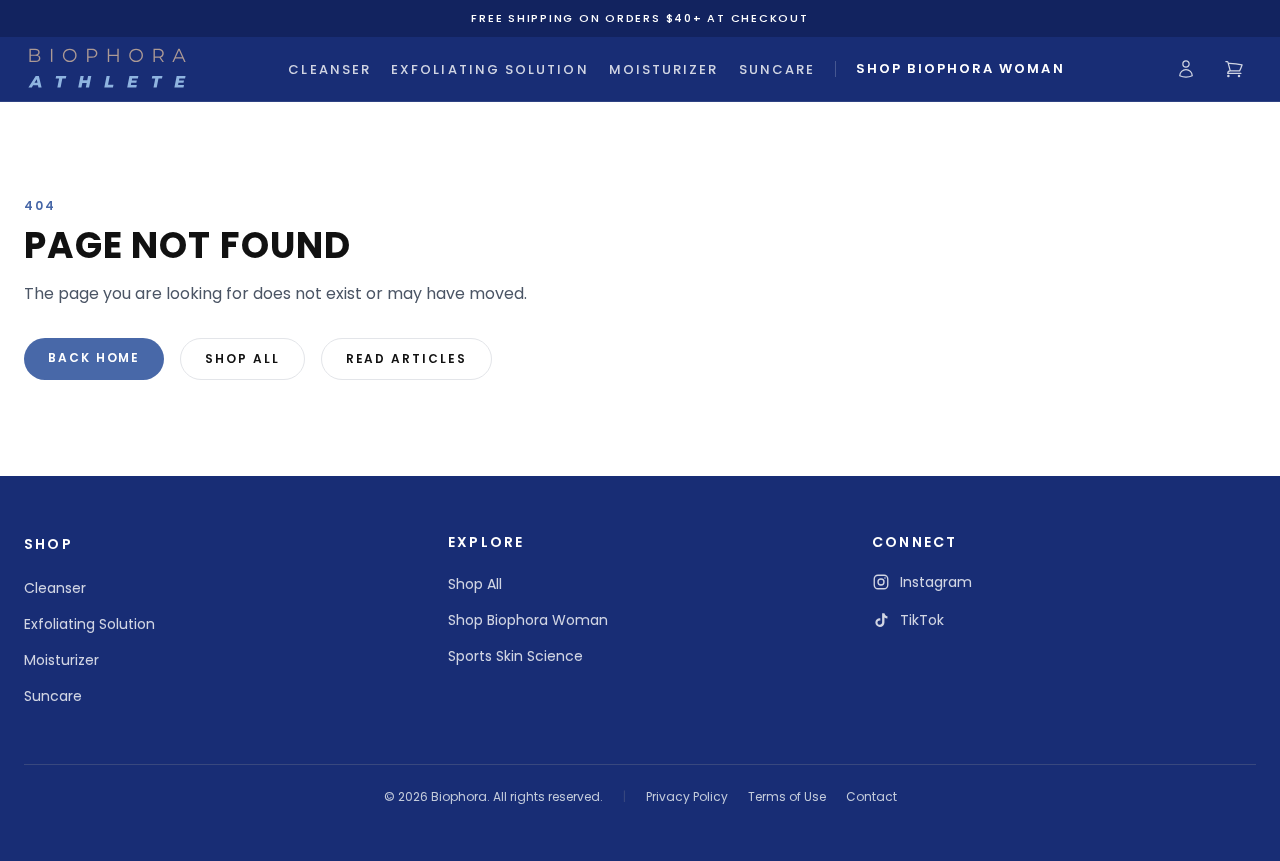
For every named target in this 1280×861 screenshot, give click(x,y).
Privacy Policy (687, 797)
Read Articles (406, 358)
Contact (871, 797)
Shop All (242, 358)
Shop (48, 544)
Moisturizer (664, 69)
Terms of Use (787, 797)
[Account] (1186, 69)
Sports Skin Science (515, 656)
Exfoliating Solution (490, 69)
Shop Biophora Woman (960, 68)
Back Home (94, 357)
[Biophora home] (106, 69)
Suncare (777, 69)
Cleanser (329, 69)
